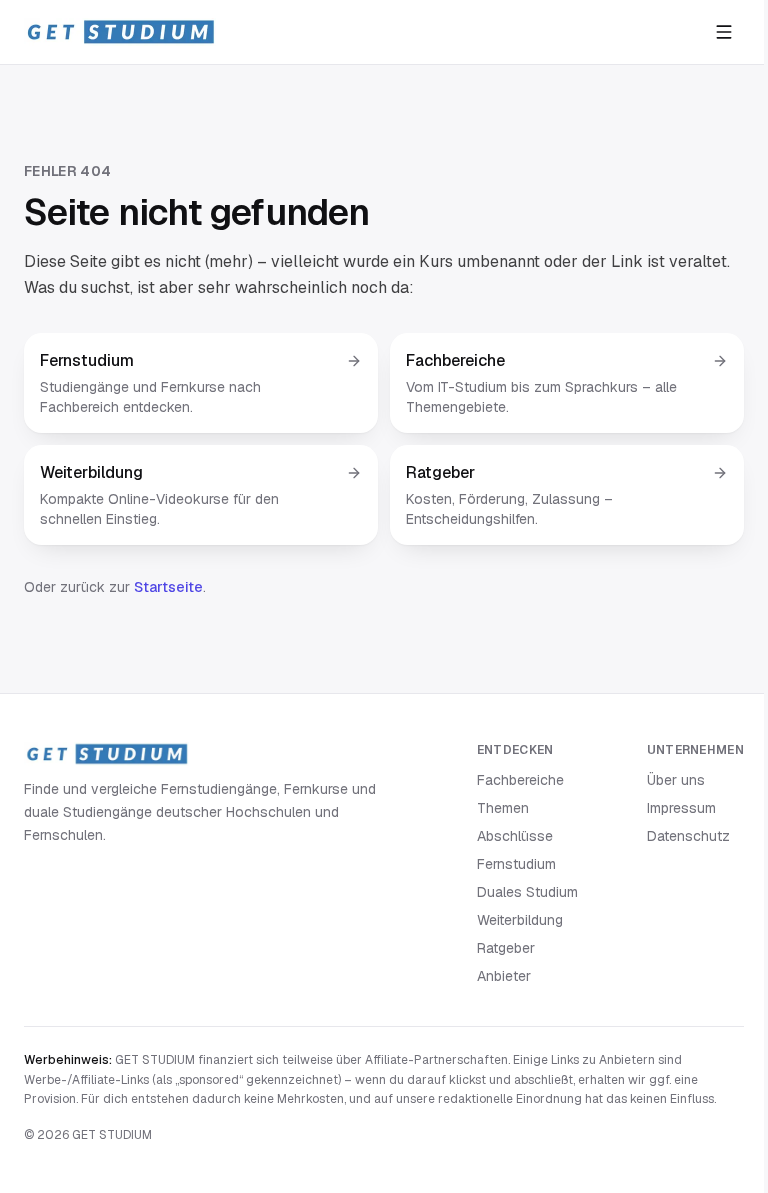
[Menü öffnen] (724, 32)
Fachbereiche (520, 780)
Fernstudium (516, 864)
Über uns (676, 780)
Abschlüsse (515, 836)
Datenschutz (688, 836)
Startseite (168, 587)
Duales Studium (527, 892)
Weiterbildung (520, 920)
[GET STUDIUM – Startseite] (120, 32)
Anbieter (504, 976)
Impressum (681, 808)
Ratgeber (506, 948)
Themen (503, 808)
